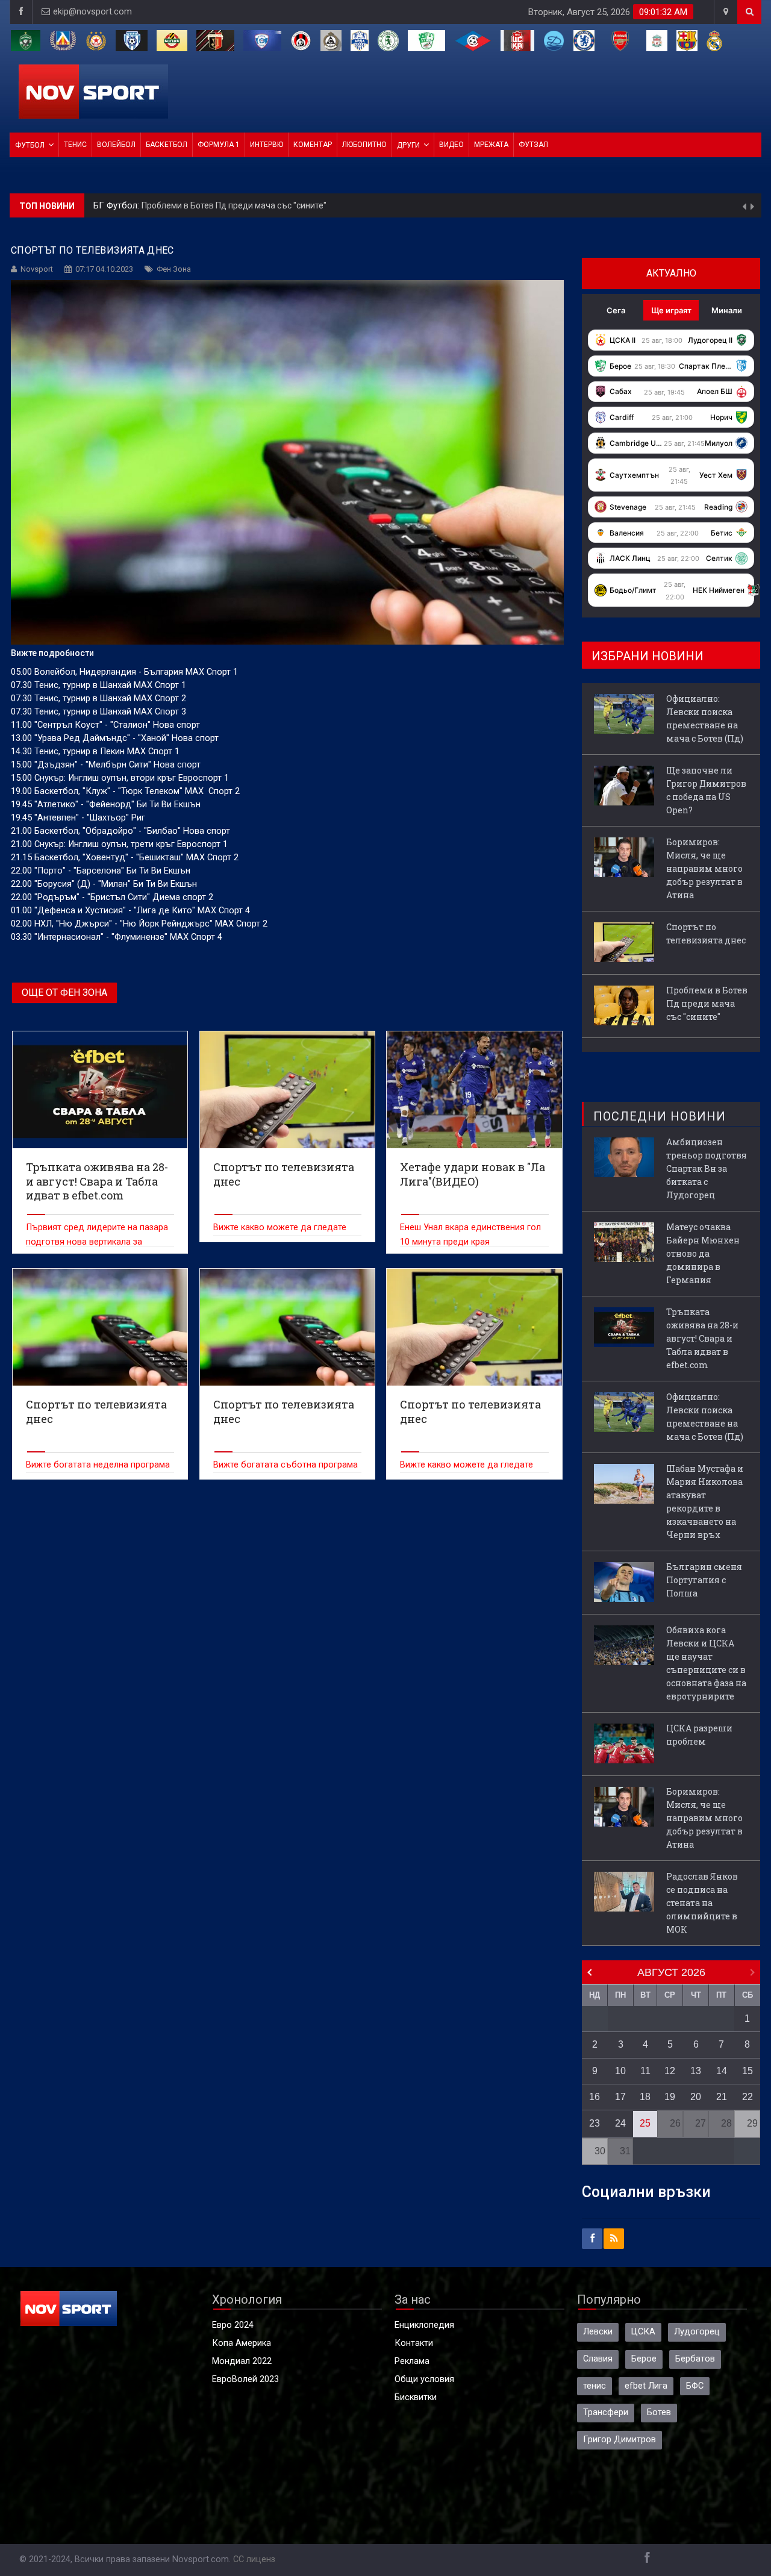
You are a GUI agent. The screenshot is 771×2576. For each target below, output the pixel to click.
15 (748, 2071)
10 (620, 2071)
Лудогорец (697, 2332)
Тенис (75, 145)
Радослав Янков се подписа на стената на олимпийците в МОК (702, 1903)
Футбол (30, 145)
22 (748, 2097)
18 (645, 2097)
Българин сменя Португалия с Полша (704, 1580)
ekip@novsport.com (92, 12)
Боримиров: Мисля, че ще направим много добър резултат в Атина (704, 868)
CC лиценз (254, 2559)
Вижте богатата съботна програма (286, 1465)
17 (620, 2097)
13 (696, 2071)
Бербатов (695, 2359)
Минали (727, 310)
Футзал (533, 145)
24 (620, 2123)
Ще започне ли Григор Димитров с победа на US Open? (706, 790)
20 (696, 2097)
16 (595, 2097)
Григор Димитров (620, 2440)
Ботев (659, 2412)
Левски (598, 2332)
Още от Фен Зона (64, 993)
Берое (644, 2359)
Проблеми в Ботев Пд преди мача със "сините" (234, 205)
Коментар (313, 145)
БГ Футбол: (117, 206)
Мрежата (491, 145)
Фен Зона (174, 269)
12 (670, 2071)
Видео (451, 145)
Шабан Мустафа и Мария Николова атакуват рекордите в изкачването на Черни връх (705, 1502)
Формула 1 (219, 145)
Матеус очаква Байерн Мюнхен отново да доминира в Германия (703, 1253)
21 (722, 2097)
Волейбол (116, 145)
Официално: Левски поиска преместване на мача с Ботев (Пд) (705, 718)
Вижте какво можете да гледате (280, 1227)
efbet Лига (646, 2386)
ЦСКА (643, 2332)
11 (645, 2071)
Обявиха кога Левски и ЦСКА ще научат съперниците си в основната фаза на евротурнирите (706, 1663)
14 (722, 2071)
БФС (695, 2386)
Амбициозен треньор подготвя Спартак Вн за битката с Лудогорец (707, 1168)
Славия (598, 2359)
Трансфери (606, 2412)
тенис (595, 2386)
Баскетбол (167, 145)
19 (670, 2097)
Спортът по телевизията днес (706, 933)
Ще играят (671, 310)
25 (645, 2123)
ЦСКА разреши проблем (699, 1735)
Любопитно (364, 145)
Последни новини (660, 1116)
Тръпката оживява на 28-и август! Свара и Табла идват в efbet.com (702, 1338)
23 (595, 2123)
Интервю (267, 145)
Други (408, 145)
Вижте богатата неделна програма (98, 1465)
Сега (616, 310)
